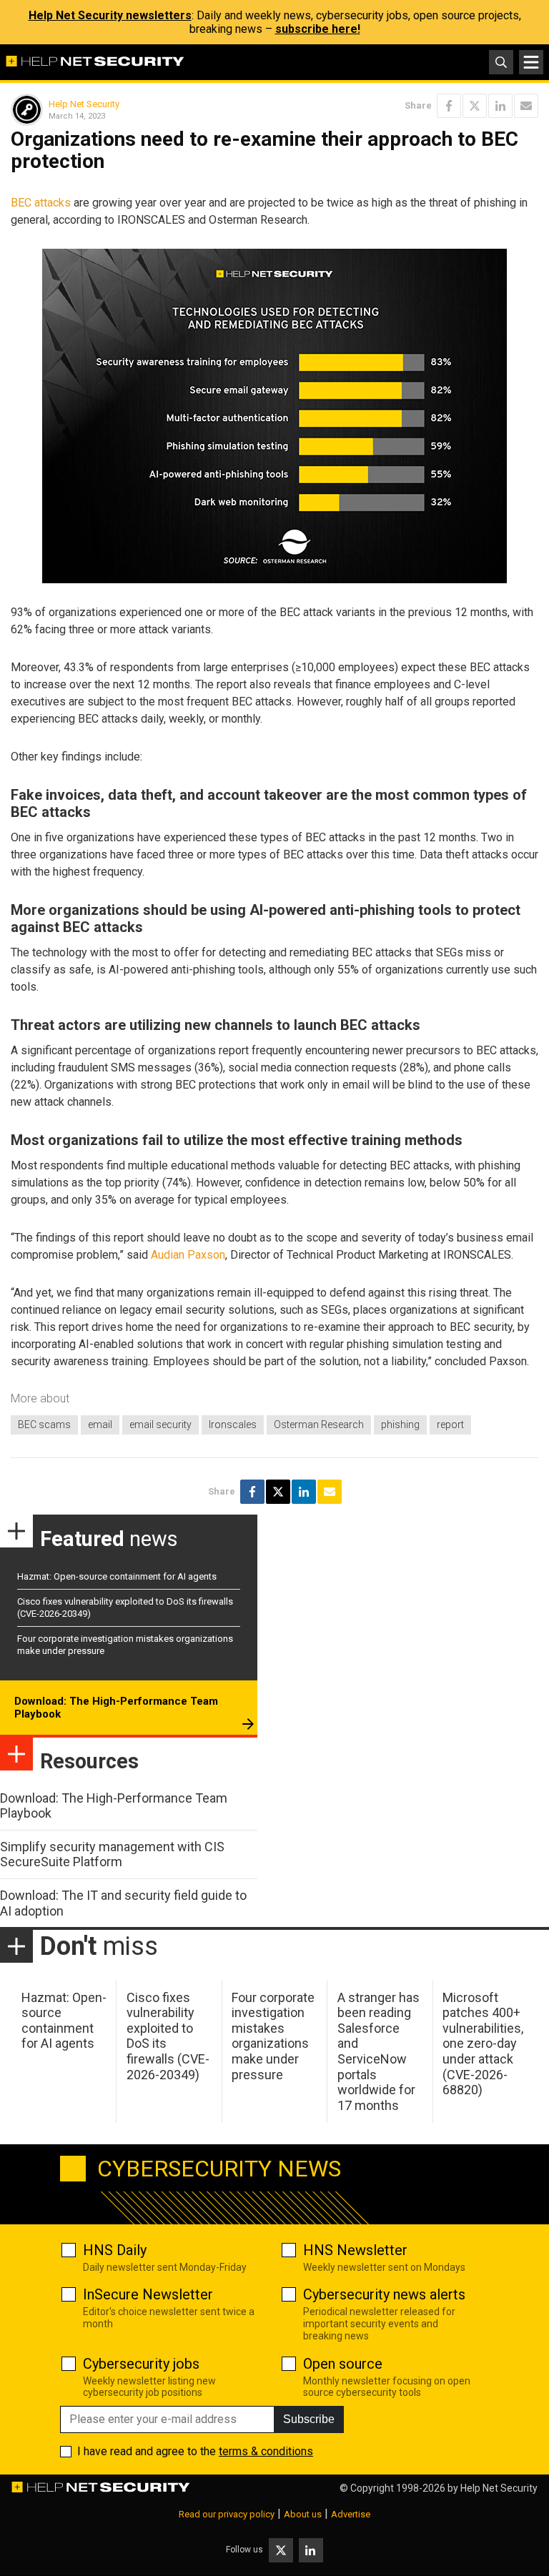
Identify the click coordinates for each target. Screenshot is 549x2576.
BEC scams (44, 1425)
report (450, 1425)
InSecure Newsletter (148, 2294)
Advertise (351, 2514)
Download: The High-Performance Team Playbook (116, 1708)
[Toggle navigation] (531, 62)
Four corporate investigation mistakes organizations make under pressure (273, 2036)
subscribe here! (318, 29)
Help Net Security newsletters (110, 15)
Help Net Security (84, 104)
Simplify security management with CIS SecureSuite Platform (112, 1854)
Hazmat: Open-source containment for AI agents (117, 1576)
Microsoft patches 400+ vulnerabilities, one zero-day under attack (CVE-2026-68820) (483, 2044)
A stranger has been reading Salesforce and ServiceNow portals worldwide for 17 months (379, 2051)
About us (303, 2514)
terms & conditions (266, 2451)
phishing (400, 1425)
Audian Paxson (188, 1255)
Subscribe (309, 2419)
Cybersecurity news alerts (384, 2294)
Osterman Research (319, 1425)
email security (160, 1425)
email (100, 1425)
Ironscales (233, 1425)
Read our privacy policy (227, 2514)
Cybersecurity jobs (141, 2364)
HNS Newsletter (355, 2250)
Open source (343, 2364)
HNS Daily (115, 2250)
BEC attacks (41, 203)
